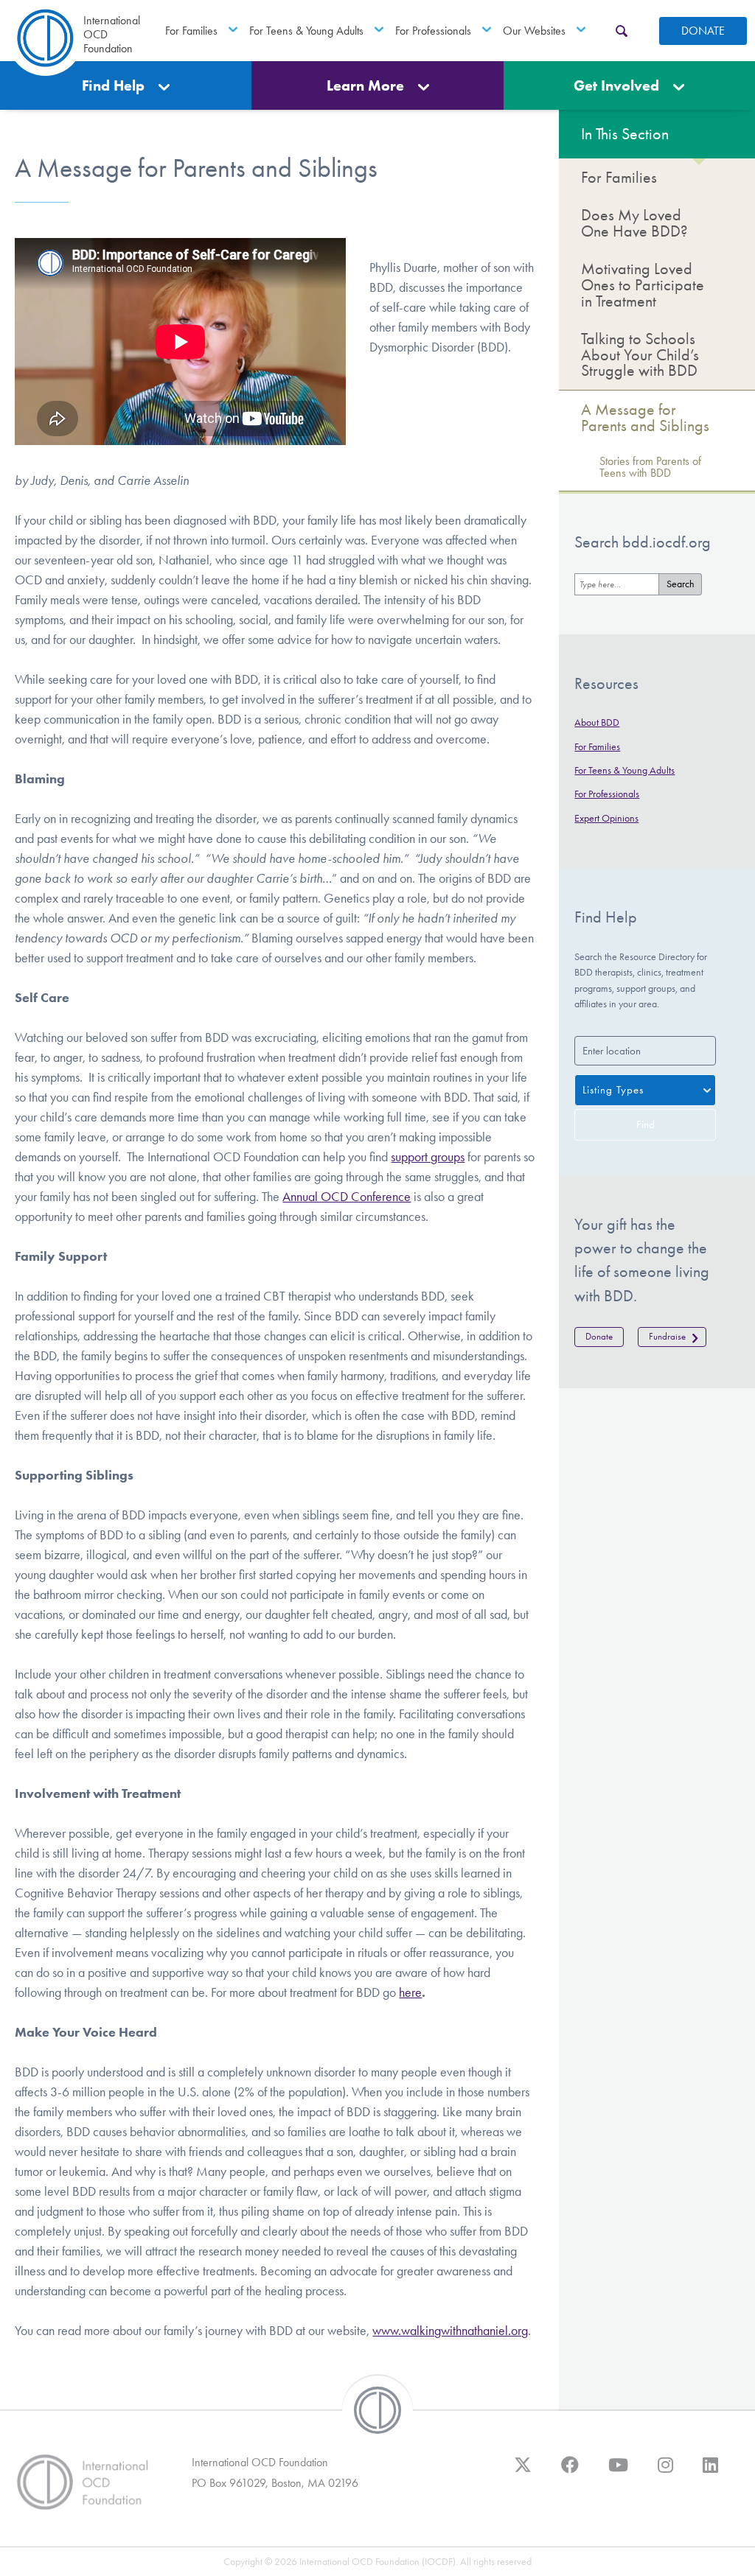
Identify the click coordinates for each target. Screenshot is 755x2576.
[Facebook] (570, 2472)
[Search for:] (617, 584)
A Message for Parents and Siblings (645, 417)
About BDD (597, 722)
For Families (191, 31)
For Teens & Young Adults (306, 31)
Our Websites (534, 31)
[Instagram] (665, 2472)
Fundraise (667, 1336)
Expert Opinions (606, 818)
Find (646, 1124)
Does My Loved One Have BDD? (634, 223)
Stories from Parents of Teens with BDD (650, 467)
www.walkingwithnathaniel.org (450, 2331)
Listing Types (613, 1090)
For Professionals (433, 31)
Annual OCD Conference (347, 1197)
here (410, 1992)
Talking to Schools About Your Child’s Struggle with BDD (640, 354)
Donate (703, 31)
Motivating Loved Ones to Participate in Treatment (643, 284)
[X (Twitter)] (523, 2472)
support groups (428, 1157)
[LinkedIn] (710, 2472)
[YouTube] (618, 2472)
